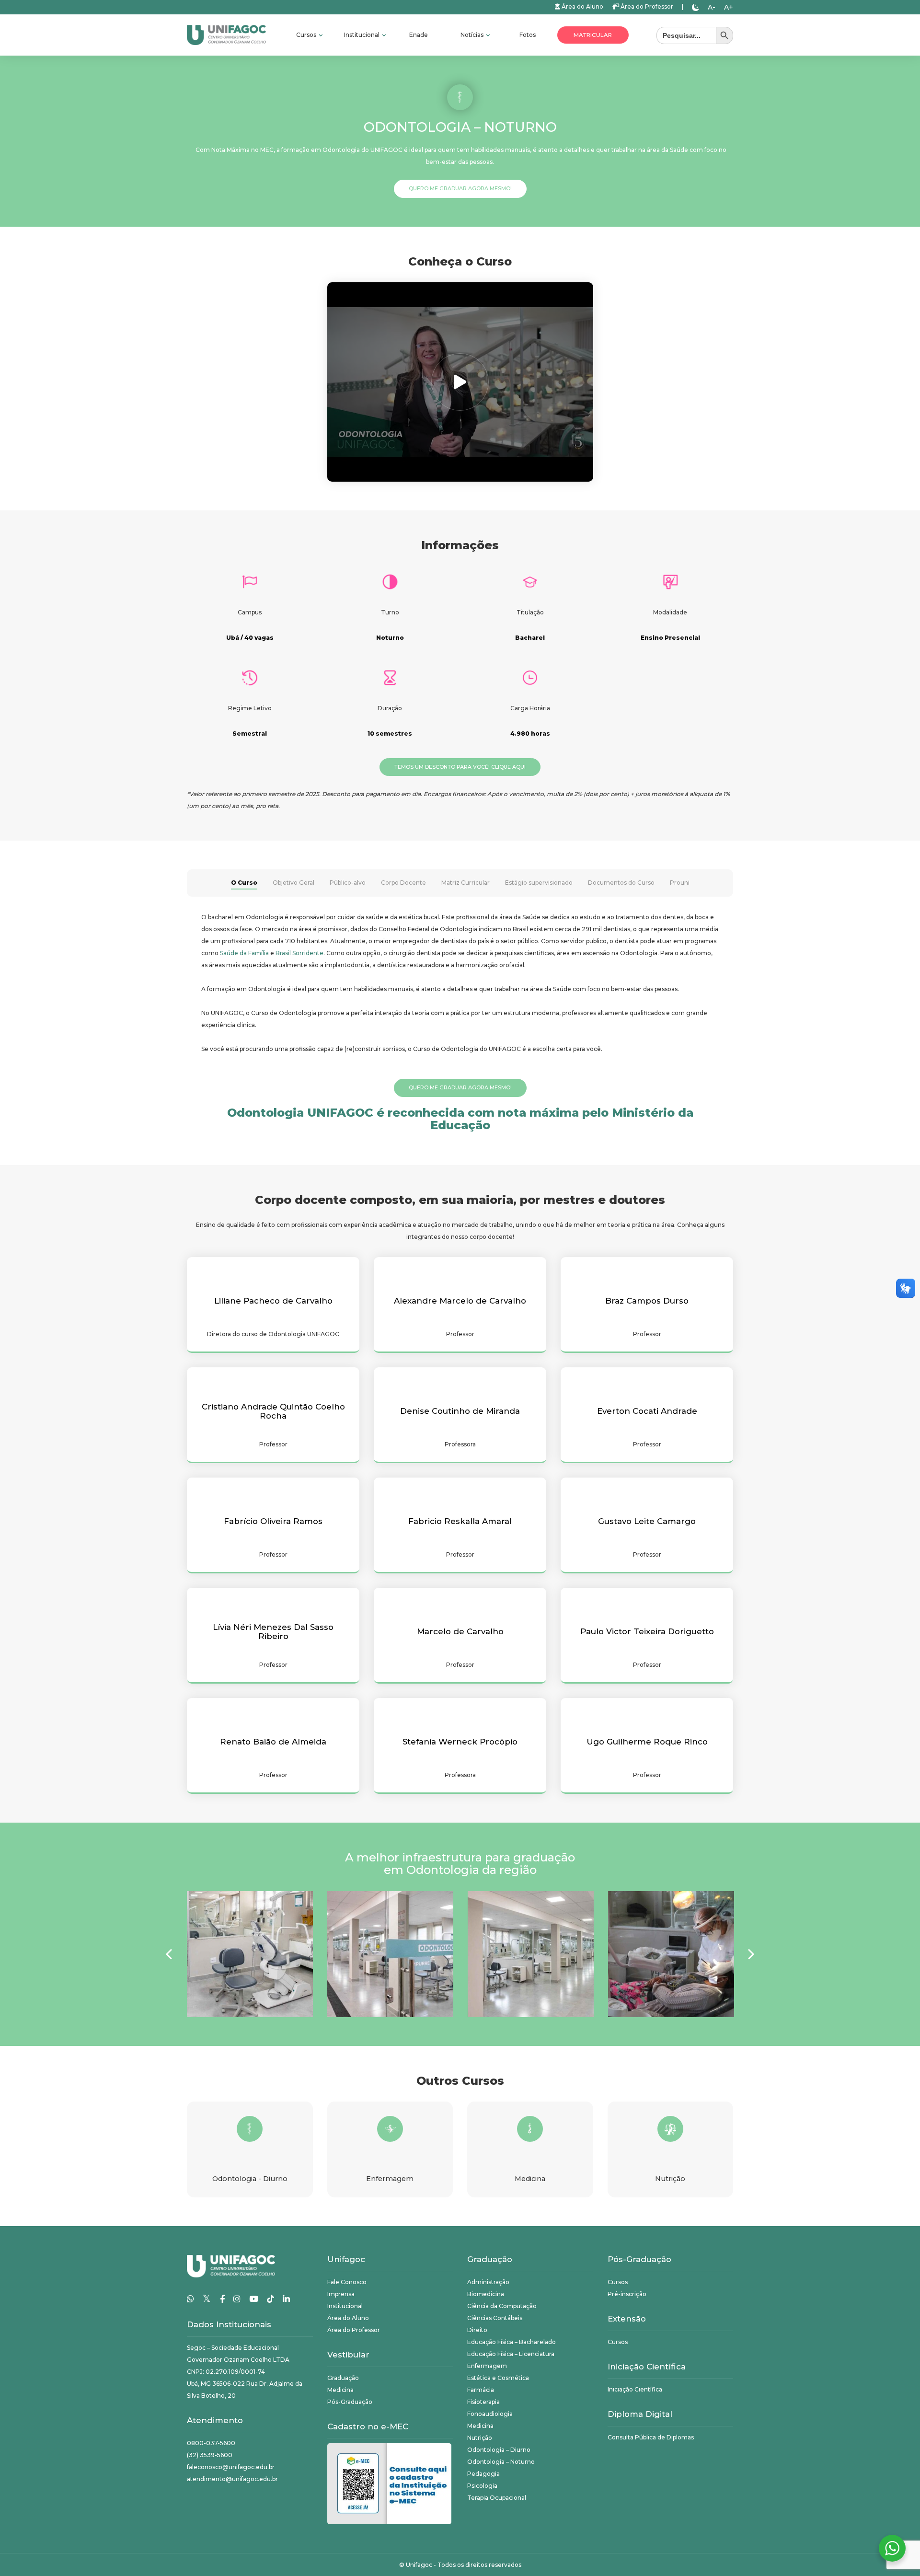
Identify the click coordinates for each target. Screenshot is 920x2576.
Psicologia (482, 2486)
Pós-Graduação (350, 2402)
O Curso (244, 883)
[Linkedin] (286, 2299)
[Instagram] (237, 2299)
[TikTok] (270, 2299)
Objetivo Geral (293, 883)
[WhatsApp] (190, 2299)
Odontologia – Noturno (501, 2462)
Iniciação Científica (635, 2389)
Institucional (362, 35)
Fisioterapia (483, 2402)
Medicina (340, 2390)
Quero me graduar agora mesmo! (460, 189)
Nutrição (480, 2438)
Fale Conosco (347, 2282)
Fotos (528, 35)
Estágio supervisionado (539, 883)
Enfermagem (487, 2366)
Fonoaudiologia (490, 2414)
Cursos (307, 35)
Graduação (343, 2378)
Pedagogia (483, 2474)
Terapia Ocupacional (497, 2498)
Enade (419, 35)
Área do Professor (646, 6)
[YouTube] (254, 2299)
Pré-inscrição (627, 2294)
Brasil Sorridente (299, 953)
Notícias (473, 35)
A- (712, 7)
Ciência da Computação (502, 2306)
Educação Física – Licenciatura (511, 2354)
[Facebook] (222, 2299)
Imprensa (341, 2294)
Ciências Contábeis (495, 2318)
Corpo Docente (403, 883)
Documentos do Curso (621, 883)
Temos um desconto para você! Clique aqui (460, 767)
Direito (477, 2330)
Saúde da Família (244, 953)
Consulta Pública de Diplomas (651, 2437)
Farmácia (481, 2390)
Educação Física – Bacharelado (512, 2342)
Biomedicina (486, 2294)
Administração (488, 2282)
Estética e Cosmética (498, 2378)
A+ (729, 7)
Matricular (593, 35)
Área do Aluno (582, 6)
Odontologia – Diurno (499, 2450)
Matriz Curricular (466, 883)
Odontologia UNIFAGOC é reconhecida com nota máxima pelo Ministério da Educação (460, 1119)
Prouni (680, 883)
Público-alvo (348, 883)
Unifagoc (419, 2565)
